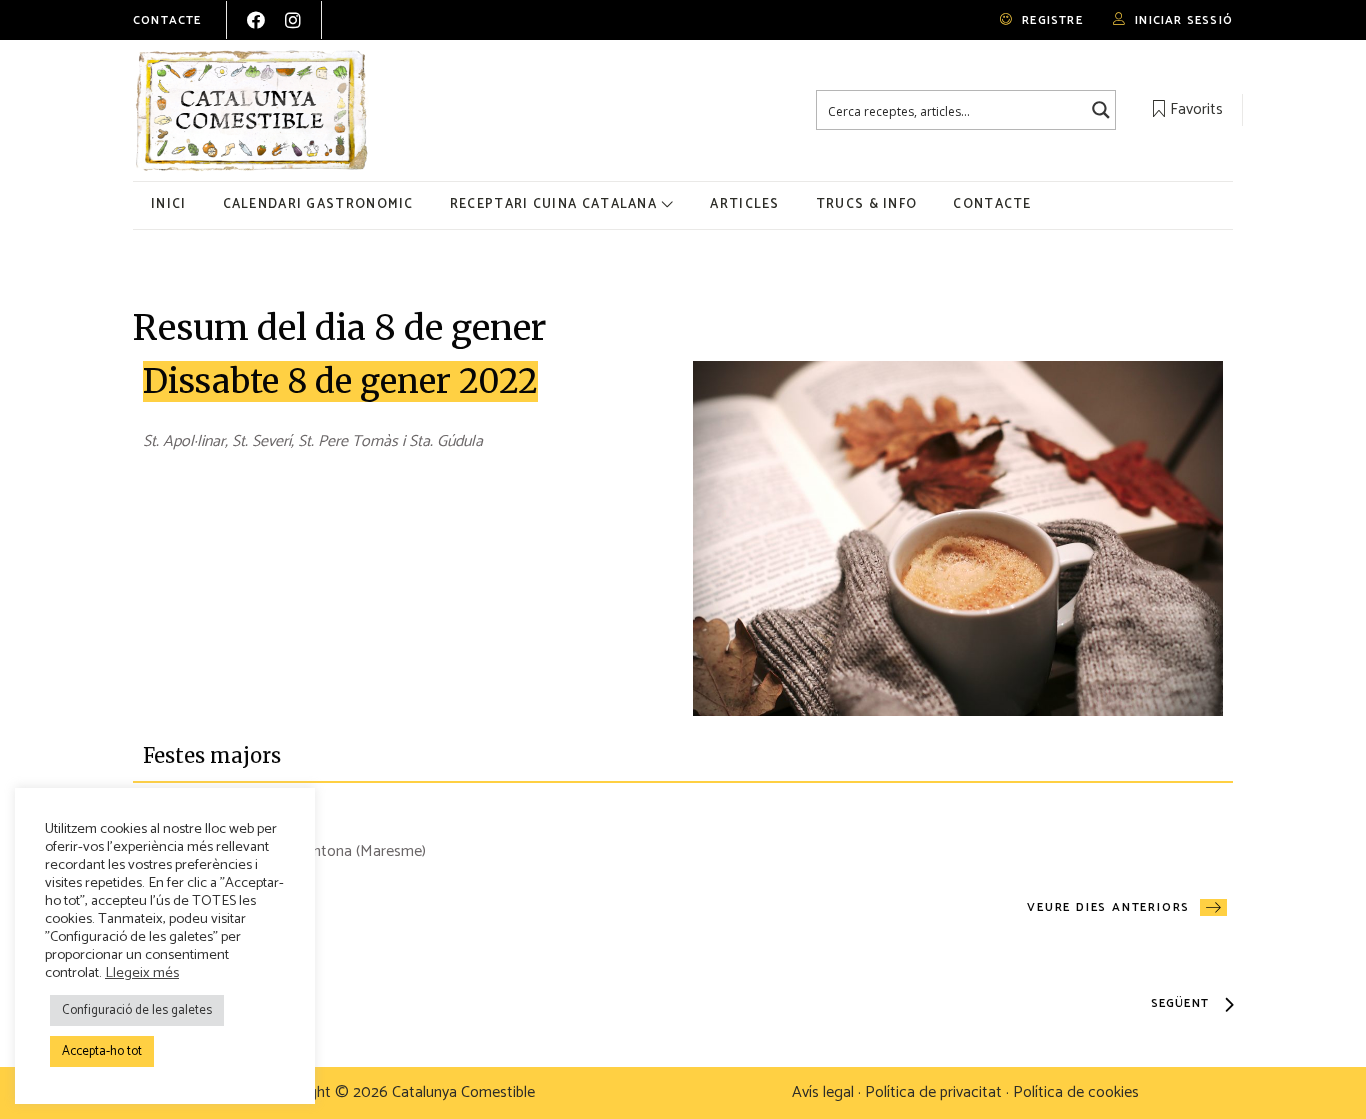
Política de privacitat (933, 1092)
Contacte (167, 20)
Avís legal (823, 1092)
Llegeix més (142, 973)
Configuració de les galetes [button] (137, 1010)
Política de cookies (1076, 1092)
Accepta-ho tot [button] (102, 1051)
